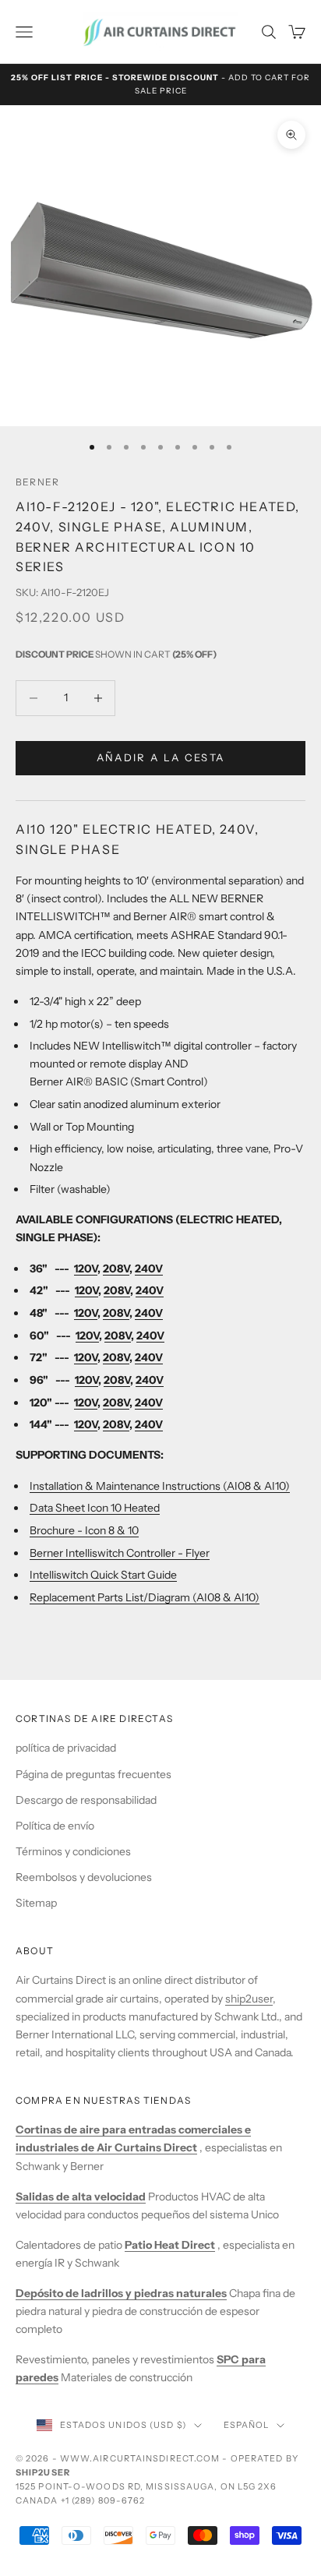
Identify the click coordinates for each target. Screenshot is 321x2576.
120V (86, 1269)
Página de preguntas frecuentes (93, 1774)
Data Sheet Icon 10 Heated (95, 1508)
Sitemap (36, 1903)
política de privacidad (66, 1748)
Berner (37, 482)
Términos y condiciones (73, 1851)
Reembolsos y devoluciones (84, 1877)
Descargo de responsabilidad (86, 1800)
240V (149, 1269)
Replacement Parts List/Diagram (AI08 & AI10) (145, 1597)
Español (247, 2425)
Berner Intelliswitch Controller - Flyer (120, 1553)
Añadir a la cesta (161, 757)
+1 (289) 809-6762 (103, 2500)
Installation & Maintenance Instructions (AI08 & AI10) (160, 1486)
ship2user (249, 1999)
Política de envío (55, 1826)
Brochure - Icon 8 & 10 (84, 1530)
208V (116, 1269)
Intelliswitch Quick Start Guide (103, 1575)
